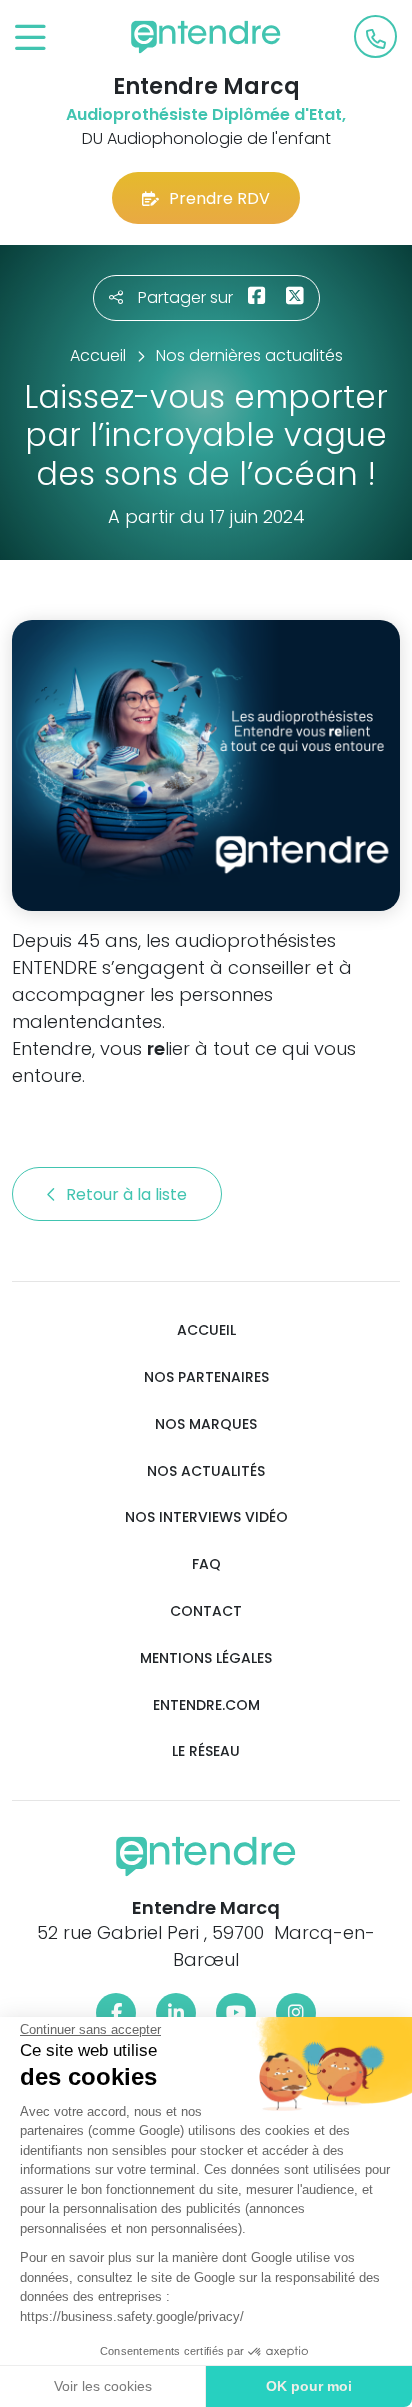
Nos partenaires (206, 1377)
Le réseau (206, 1751)
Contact (206, 1611)
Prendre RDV (219, 198)
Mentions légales (206, 1658)
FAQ (206, 1564)
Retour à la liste (128, 1194)
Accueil (206, 1330)
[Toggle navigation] (30, 38)
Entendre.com (206, 1705)
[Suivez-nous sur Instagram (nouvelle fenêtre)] (296, 2013)
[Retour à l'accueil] (206, 37)
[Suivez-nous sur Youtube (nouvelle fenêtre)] (236, 2013)
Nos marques (206, 1424)
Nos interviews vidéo (206, 1517)
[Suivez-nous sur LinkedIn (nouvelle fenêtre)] (176, 2013)
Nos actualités (206, 1471)
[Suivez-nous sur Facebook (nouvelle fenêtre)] (116, 2013)
